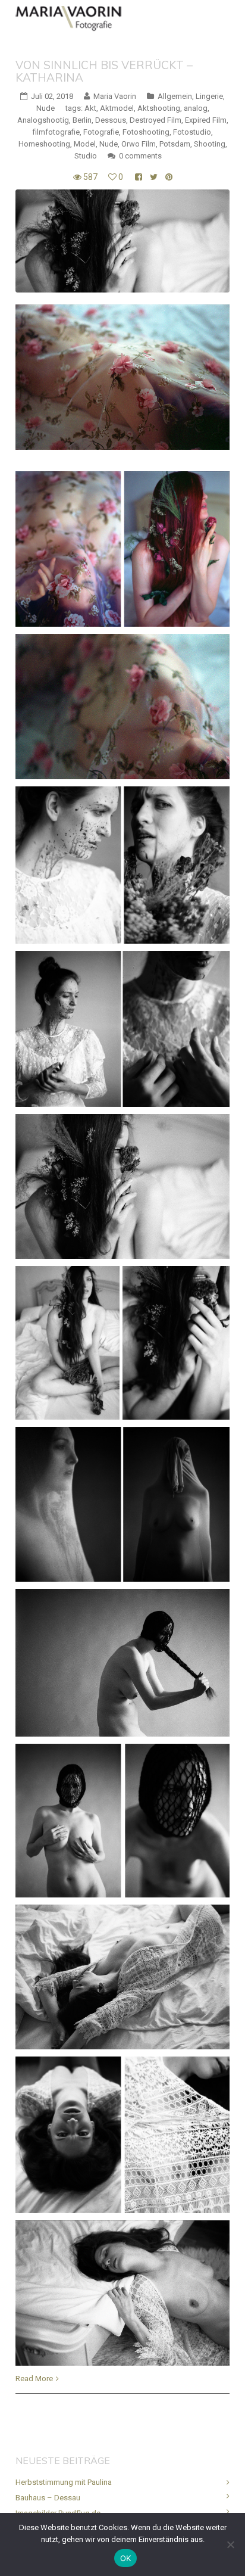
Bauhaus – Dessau (48, 2498)
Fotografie (101, 132)
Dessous (111, 120)
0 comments (140, 156)
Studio (86, 156)
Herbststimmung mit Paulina (64, 2482)
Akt (90, 108)
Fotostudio (192, 132)
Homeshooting (44, 144)
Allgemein (175, 96)
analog (196, 108)
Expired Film (206, 120)
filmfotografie (56, 132)
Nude (45, 108)
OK (126, 2558)
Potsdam (175, 144)
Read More (34, 2379)
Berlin (82, 120)
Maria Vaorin (115, 96)
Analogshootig (43, 120)
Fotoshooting (146, 132)
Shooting (210, 144)
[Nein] (230, 2544)
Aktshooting (159, 108)
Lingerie (209, 96)
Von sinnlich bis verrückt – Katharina (104, 71)
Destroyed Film (156, 120)
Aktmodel (117, 108)
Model (85, 144)
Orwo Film (139, 144)
